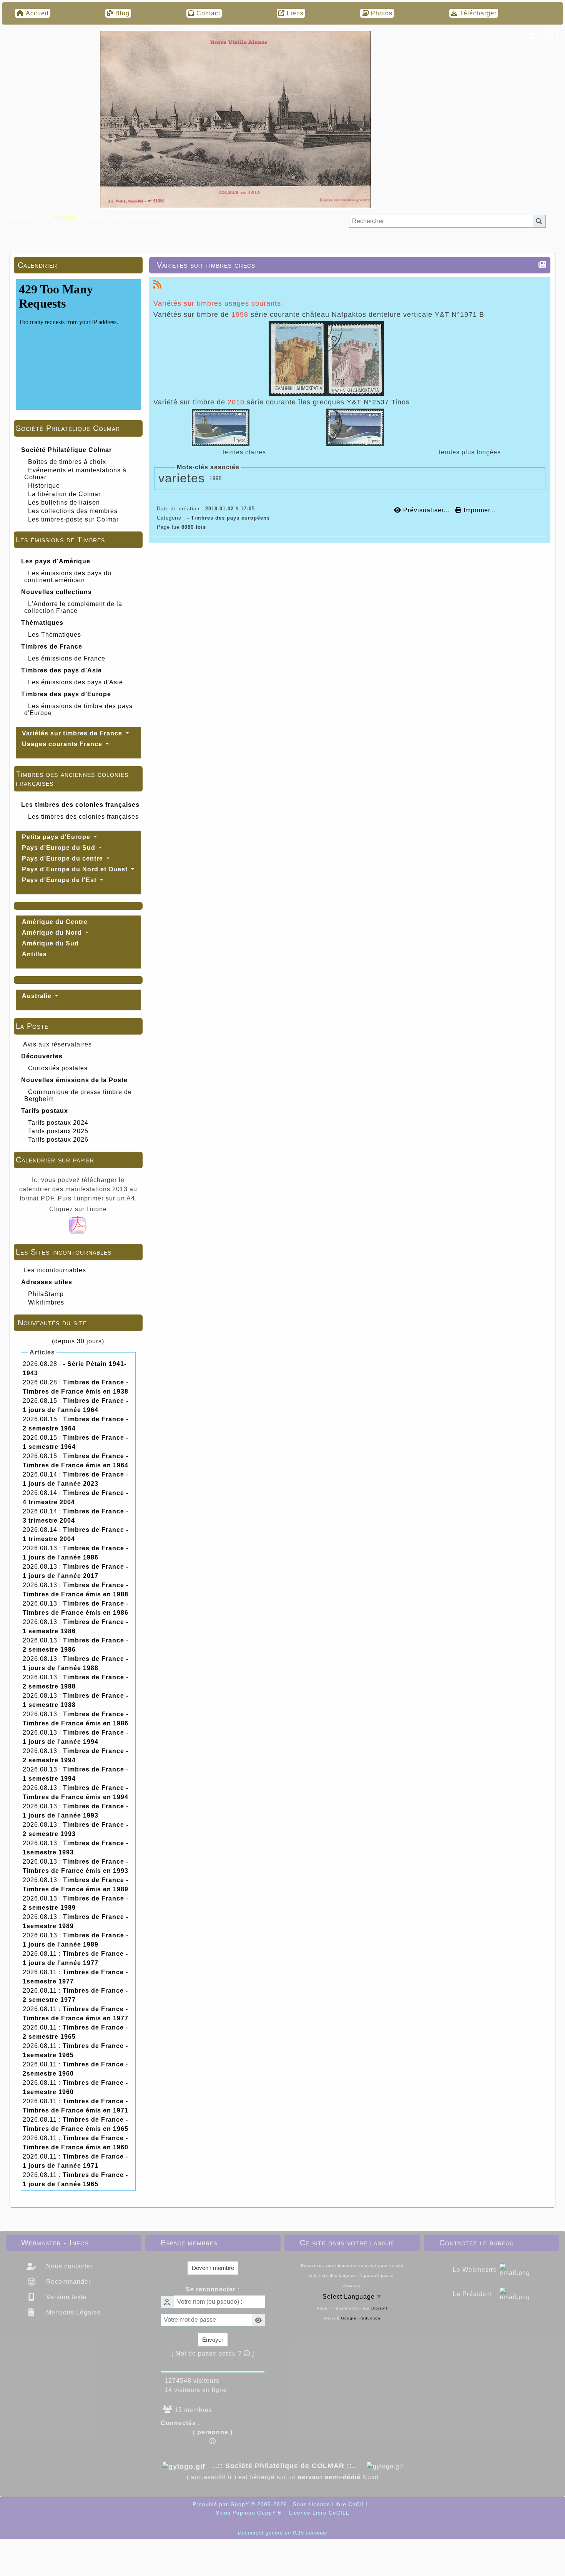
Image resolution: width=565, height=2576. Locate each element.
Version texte (65, 2297)
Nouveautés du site (77, 1323)
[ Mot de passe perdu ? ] (213, 2353)
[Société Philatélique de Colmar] (235, 119)
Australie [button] (38, 996)
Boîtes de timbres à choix (67, 462)
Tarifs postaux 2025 (58, 1131)
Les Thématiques (55, 635)
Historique (44, 486)
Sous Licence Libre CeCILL (332, 2504)
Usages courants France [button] (63, 744)
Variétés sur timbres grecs (206, 265)
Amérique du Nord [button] (53, 933)
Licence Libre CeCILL (318, 2513)
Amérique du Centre (55, 922)
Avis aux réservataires (57, 1044)
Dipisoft (379, 2308)
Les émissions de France (67, 658)
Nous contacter (68, 2266)
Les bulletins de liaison (64, 502)
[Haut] (553, 1034)
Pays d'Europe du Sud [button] (60, 848)
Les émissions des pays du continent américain (68, 577)
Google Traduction (361, 2318)
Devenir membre (213, 2268)
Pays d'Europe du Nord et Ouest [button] (76, 869)
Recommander (67, 2282)
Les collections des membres (73, 511)
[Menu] (549, 36)
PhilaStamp (46, 1294)
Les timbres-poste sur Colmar (73, 519)
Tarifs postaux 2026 (58, 1140)
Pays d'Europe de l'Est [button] (60, 880)
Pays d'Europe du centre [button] (63, 858)
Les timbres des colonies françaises (83, 817)
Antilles (34, 954)
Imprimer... (479, 510)
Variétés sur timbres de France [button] (73, 733)
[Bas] (553, 1061)
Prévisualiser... (426, 510)
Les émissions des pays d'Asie (76, 682)
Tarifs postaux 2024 (58, 1123)
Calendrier (77, 265)
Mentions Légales (72, 2312)
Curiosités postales (58, 1068)
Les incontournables (55, 1270)
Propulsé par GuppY (222, 2504)
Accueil (64, 217)
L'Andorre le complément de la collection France (73, 607)
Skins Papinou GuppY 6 (250, 2513)
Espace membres (212, 2243)
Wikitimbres (46, 1302)
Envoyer (213, 2340)
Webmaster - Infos (72, 2243)
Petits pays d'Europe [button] (57, 837)
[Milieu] (553, 1048)
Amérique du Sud (50, 943)
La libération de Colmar (64, 494)
